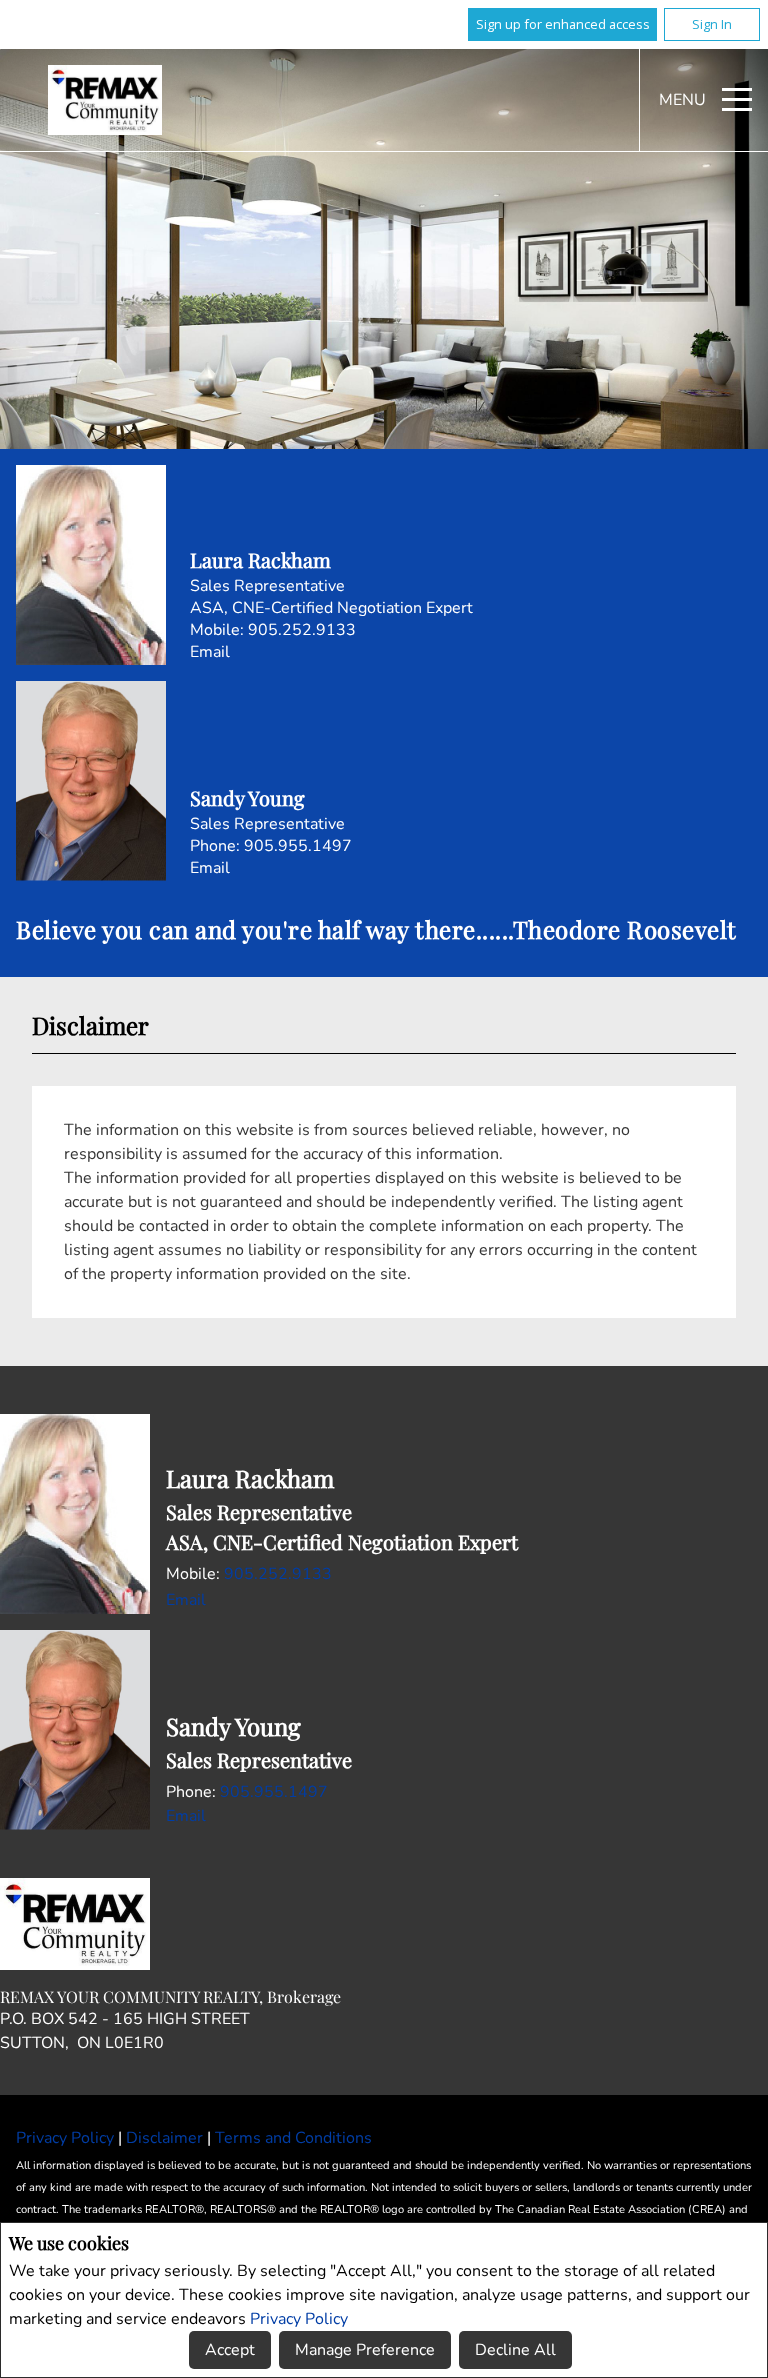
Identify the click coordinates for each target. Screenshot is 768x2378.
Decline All (515, 2350)
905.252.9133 (302, 630)
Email (210, 652)
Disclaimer (166, 2138)
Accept (230, 2350)
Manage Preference (365, 2350)
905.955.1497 (298, 846)
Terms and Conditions (293, 2138)
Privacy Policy (299, 2319)
